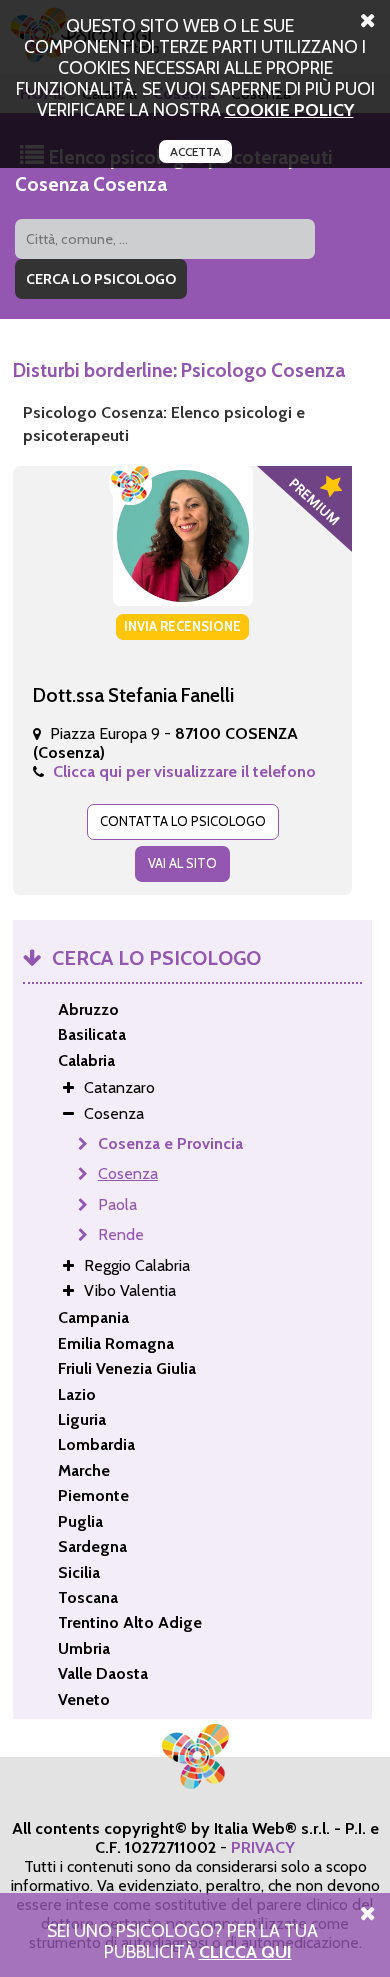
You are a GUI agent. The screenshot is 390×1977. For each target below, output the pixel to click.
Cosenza (128, 1173)
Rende (121, 1234)
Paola (117, 1204)
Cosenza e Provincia (170, 1143)
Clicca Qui (245, 1951)
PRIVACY (263, 1847)
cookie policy (289, 109)
